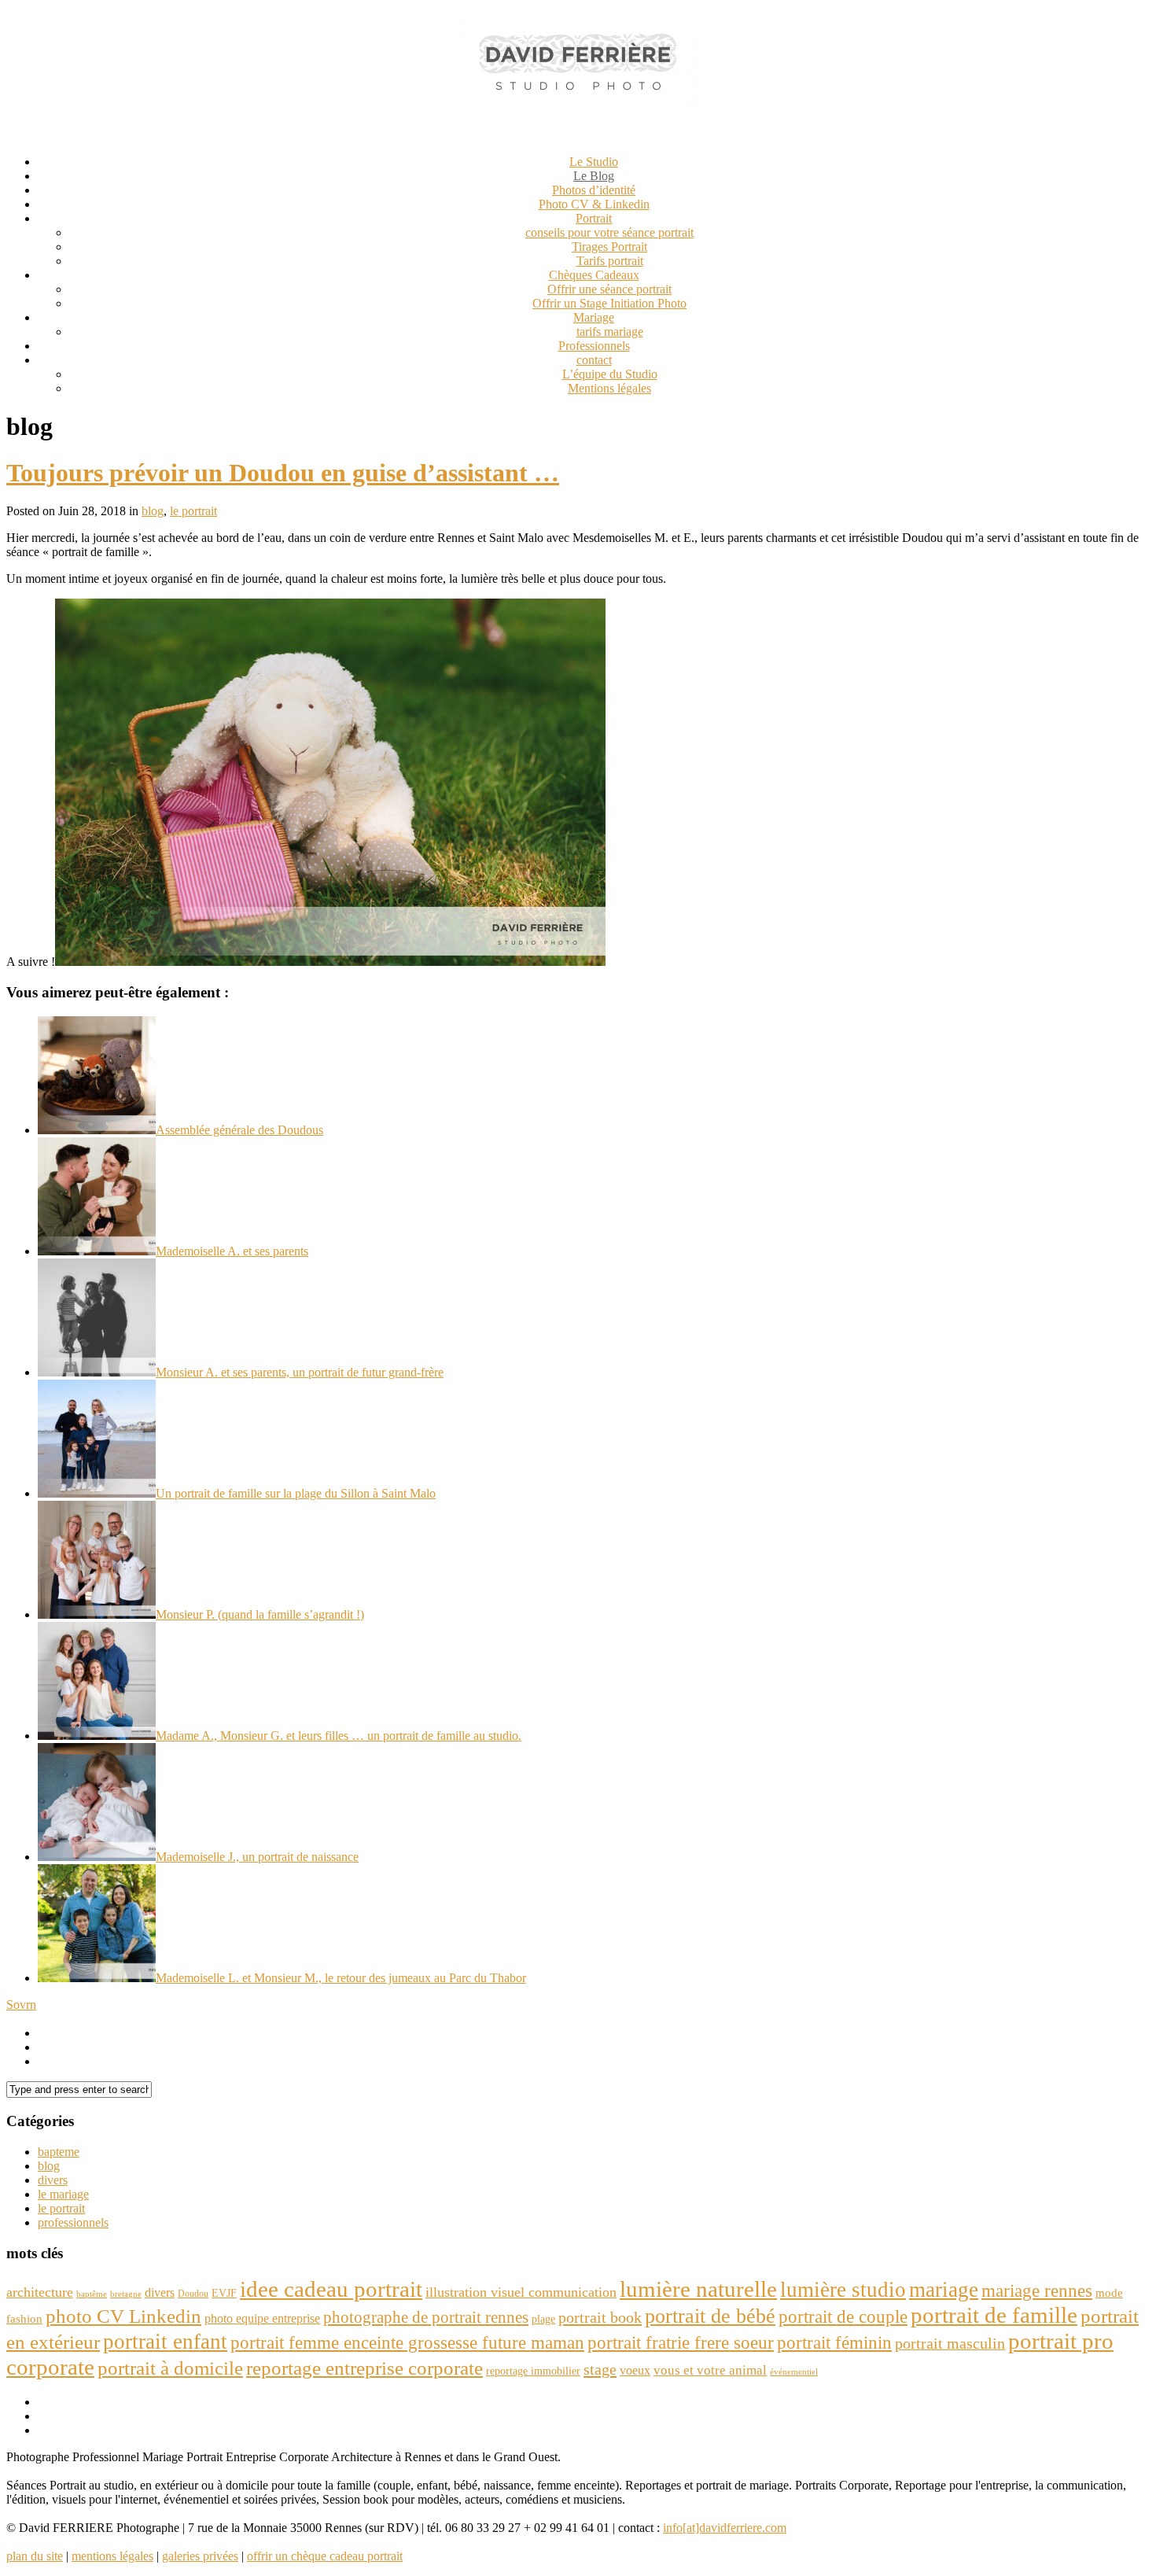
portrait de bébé (710, 2316)
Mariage (594, 317)
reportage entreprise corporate (364, 2368)
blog (153, 511)
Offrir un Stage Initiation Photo (609, 303)
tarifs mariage (610, 332)
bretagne (126, 2294)
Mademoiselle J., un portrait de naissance (257, 1857)
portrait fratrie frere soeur (681, 2342)
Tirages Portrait (609, 247)
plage (543, 2319)
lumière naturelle (698, 2289)
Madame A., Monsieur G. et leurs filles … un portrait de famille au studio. (339, 1736)
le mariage (63, 2194)
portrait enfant (165, 2342)
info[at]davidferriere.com (725, 2528)
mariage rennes (1037, 2290)
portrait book (600, 2317)
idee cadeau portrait (331, 2289)
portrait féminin (834, 2342)
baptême (92, 2294)
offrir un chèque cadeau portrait (325, 2556)
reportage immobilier (533, 2371)
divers (53, 2180)
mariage (944, 2290)
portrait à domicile (170, 2368)
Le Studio (594, 162)
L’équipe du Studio (610, 374)
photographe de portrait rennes (426, 2317)
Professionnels (594, 346)
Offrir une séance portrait (609, 289)
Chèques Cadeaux (594, 275)
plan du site (35, 2556)
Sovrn (21, 2005)
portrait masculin (950, 2343)
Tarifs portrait (610, 261)
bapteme (59, 2152)
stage (600, 2369)
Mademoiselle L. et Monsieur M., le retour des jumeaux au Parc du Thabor (341, 1978)
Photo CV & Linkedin (594, 204)
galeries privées (200, 2556)
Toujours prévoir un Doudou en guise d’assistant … (283, 473)
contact (594, 360)
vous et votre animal (710, 2370)
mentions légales (112, 2556)
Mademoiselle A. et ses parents (232, 1251)
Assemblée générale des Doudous (239, 1130)
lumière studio (843, 2290)
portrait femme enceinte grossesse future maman (407, 2342)
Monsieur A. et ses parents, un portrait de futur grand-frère (300, 1372)
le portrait (193, 511)
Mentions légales (609, 388)
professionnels (73, 2222)
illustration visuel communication (521, 2292)
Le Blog (594, 176)
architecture (40, 2292)
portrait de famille (994, 2315)
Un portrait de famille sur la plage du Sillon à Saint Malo (296, 1493)
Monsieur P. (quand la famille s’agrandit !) (260, 1614)
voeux (635, 2370)
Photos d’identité (594, 190)
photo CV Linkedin (123, 2316)
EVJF (224, 2293)
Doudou (193, 2294)
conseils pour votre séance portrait (609, 232)
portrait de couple (843, 2316)
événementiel (794, 2372)
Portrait (594, 218)
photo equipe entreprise (262, 2318)
